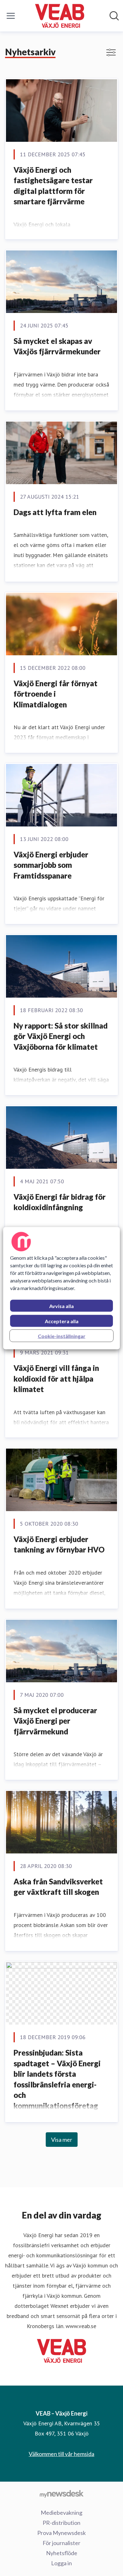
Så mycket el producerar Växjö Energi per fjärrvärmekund (55, 1721)
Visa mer (62, 2140)
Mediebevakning (61, 2513)
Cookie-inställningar (62, 1336)
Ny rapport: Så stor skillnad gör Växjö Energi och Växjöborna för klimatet (61, 1036)
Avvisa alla (61, 1306)
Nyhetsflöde (62, 2553)
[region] (62, 1288)
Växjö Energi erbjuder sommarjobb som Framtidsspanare (51, 865)
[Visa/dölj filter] (111, 52)
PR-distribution (61, 2523)
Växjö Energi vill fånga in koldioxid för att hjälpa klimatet (56, 1378)
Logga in (61, 2563)
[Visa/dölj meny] (11, 16)
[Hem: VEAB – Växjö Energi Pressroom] (59, 16)
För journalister (61, 2543)
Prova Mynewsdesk (61, 2533)
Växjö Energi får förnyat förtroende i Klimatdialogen (56, 694)
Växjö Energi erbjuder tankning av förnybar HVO (59, 1544)
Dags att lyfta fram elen (55, 512)
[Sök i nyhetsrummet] (114, 16)
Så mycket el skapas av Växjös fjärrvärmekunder (57, 346)
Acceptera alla (62, 1321)
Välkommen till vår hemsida (61, 2454)
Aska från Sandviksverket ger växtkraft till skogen (58, 1887)
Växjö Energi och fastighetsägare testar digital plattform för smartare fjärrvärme (53, 186)
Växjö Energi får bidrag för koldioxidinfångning (60, 1202)
